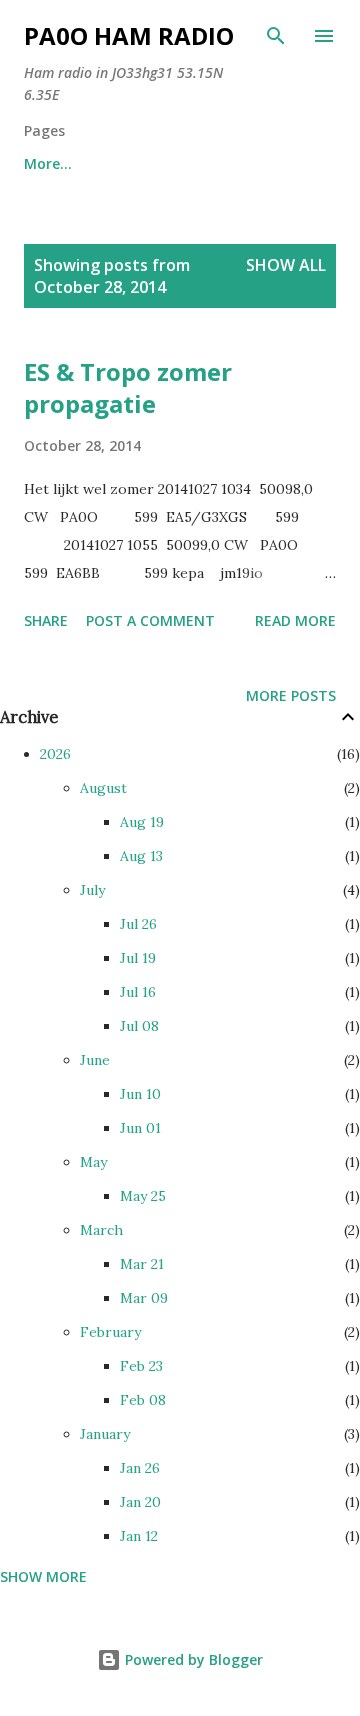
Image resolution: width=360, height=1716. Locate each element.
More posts (291, 695)
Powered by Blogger (192, 1659)
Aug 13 (141, 856)
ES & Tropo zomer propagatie (128, 387)
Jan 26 (140, 1468)
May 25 (143, 1196)
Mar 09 (144, 1298)
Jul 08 (139, 1026)
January (105, 1434)
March (101, 1230)
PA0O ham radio (129, 35)
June (95, 1060)
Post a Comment (150, 620)
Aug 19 (142, 822)
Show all (286, 265)
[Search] (276, 36)
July (92, 890)
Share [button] (46, 620)
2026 (55, 754)
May (93, 1162)
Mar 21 (142, 1264)
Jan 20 (140, 1502)
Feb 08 (143, 1400)
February (110, 1332)
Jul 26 (138, 924)
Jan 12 (139, 1536)
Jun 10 (140, 1094)
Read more (295, 620)
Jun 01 (140, 1128)
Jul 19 (138, 958)
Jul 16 (138, 992)
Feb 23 (141, 1366)
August (103, 788)
